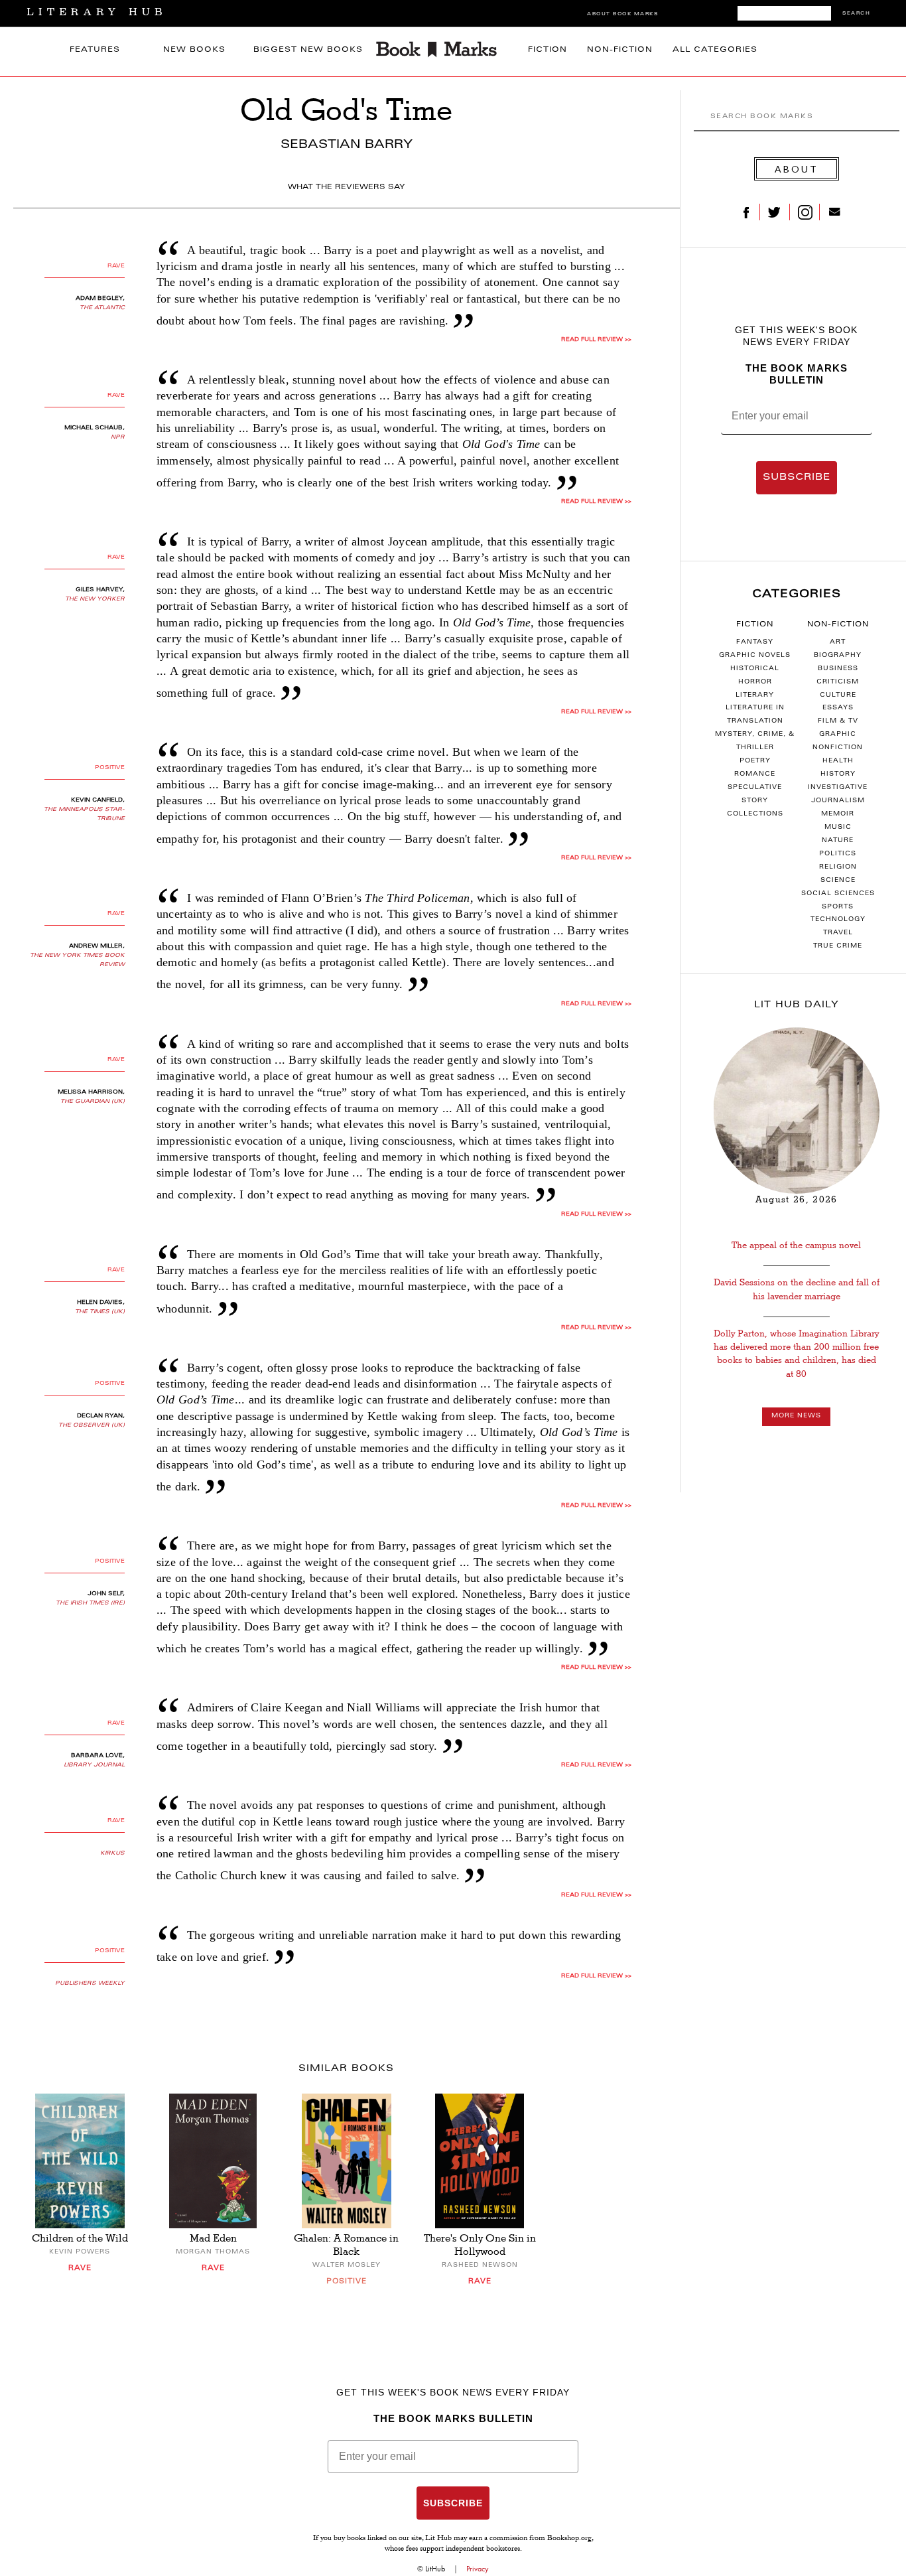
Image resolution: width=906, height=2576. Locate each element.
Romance (755, 774)
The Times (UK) (100, 1312)
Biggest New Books (308, 50)
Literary (755, 695)
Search (856, 14)
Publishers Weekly (90, 1983)
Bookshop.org (569, 2539)
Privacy (478, 2569)
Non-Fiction (620, 50)
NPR (118, 437)
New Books (194, 50)
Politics (838, 854)
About (797, 169)
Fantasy (755, 642)
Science (838, 881)
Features (95, 50)
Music (838, 827)
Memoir (838, 814)
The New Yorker (95, 599)
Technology (838, 920)
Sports (838, 907)
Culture (838, 695)
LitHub (435, 2569)
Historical (755, 669)
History (838, 774)
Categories (797, 595)
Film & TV (838, 721)
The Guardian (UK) (93, 1102)
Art (838, 642)
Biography (838, 656)
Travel (838, 933)
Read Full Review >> (596, 340)
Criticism (838, 682)
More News (796, 1416)
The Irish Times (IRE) (90, 1603)
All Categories (715, 50)
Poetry (755, 761)
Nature (838, 841)
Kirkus (112, 1853)
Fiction (548, 50)
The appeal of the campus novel (796, 1245)
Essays (838, 708)
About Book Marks (622, 14)
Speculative (755, 788)
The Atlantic (102, 308)
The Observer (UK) (92, 1425)
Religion (838, 867)
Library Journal (94, 1765)
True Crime (838, 946)
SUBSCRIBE (797, 478)
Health (838, 761)
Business (838, 669)
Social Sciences (838, 894)
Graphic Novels (755, 656)
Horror (755, 682)
